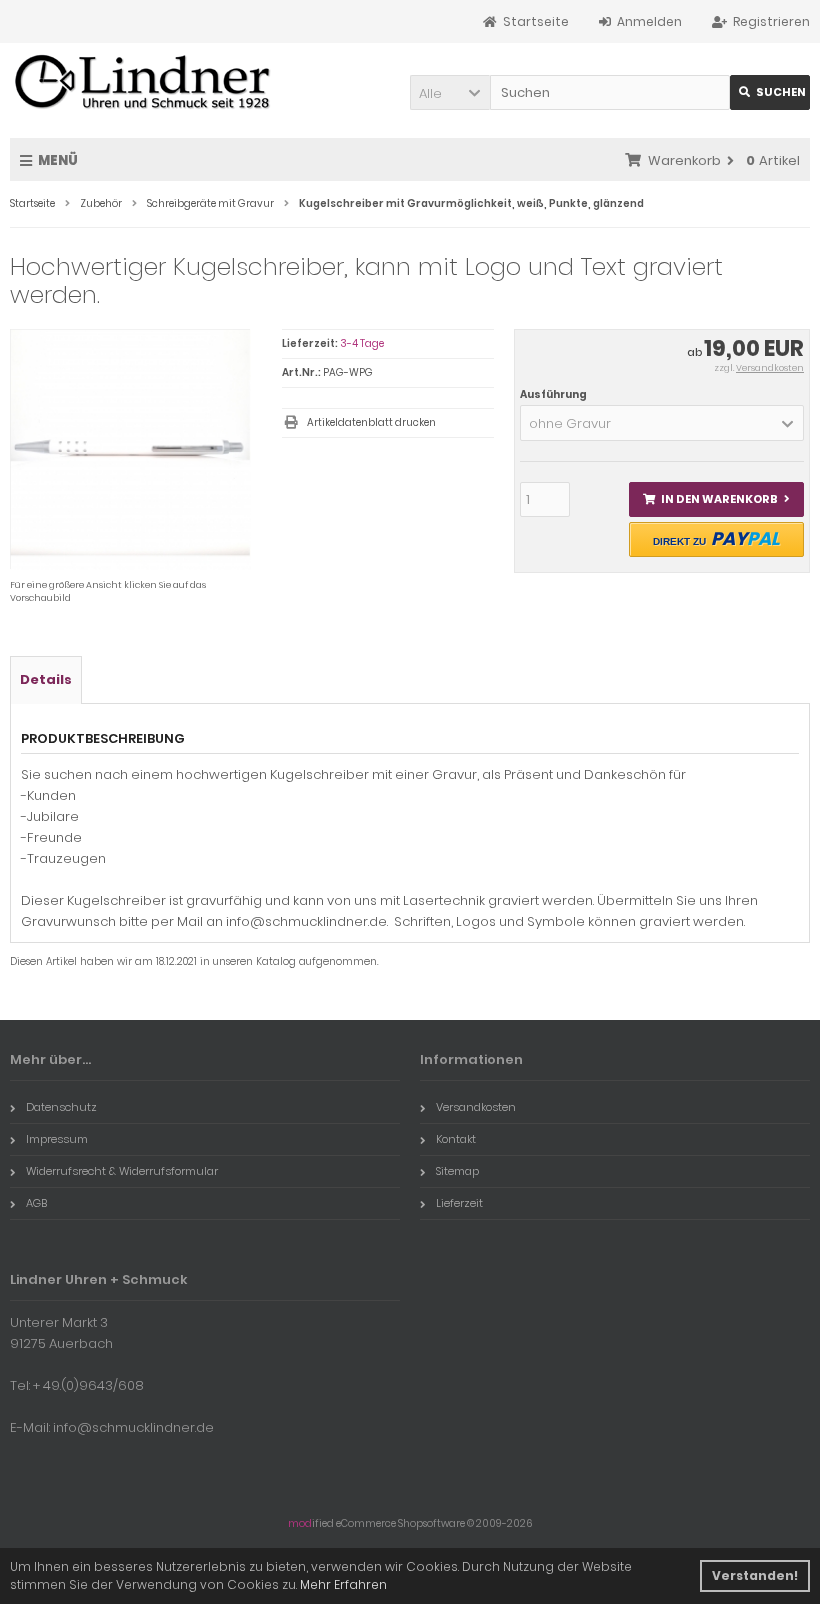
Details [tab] (46, 679)
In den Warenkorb (716, 499)
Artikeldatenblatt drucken (371, 422)
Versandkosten (770, 368)
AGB (36, 1203)
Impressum (57, 1139)
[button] (450, 92)
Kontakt (456, 1139)
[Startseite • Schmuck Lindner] (142, 83)
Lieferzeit (459, 1203)
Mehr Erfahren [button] (343, 1584)
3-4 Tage (362, 343)
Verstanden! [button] (755, 1575)
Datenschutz (61, 1107)
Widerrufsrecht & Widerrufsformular (122, 1171)
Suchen (770, 92)
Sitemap (457, 1171)
